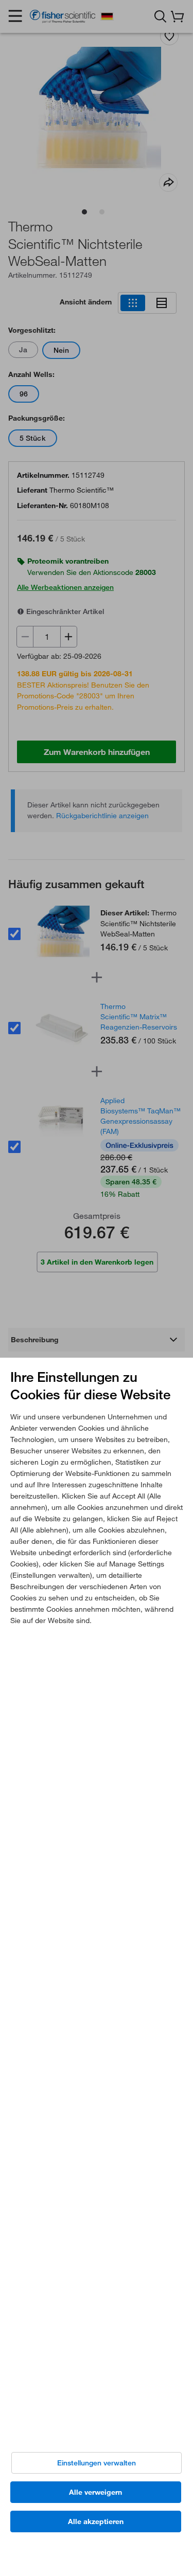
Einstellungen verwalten (97, 2463)
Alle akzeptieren (96, 2521)
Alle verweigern (95, 2492)
